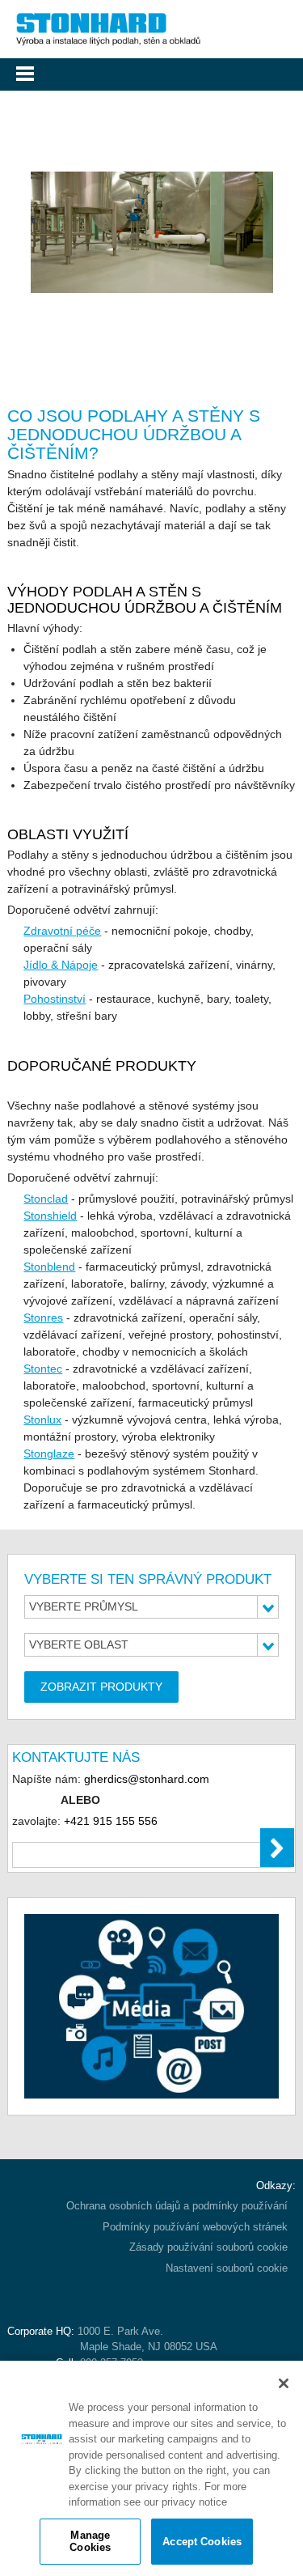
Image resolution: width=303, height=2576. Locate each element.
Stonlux (42, 1420)
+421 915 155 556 (111, 1821)
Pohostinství (55, 999)
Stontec (43, 1369)
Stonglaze (49, 1454)
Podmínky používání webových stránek (195, 2227)
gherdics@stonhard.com (147, 1779)
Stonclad (46, 1199)
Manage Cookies (90, 2542)
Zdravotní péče (62, 931)
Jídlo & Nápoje (61, 965)
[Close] (284, 2383)
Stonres (43, 1318)
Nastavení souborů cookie (227, 2268)
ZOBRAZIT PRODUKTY (101, 1687)
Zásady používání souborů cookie (208, 2247)
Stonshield (50, 1216)
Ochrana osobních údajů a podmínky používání (177, 2206)
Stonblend (49, 1267)
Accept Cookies (202, 2542)
